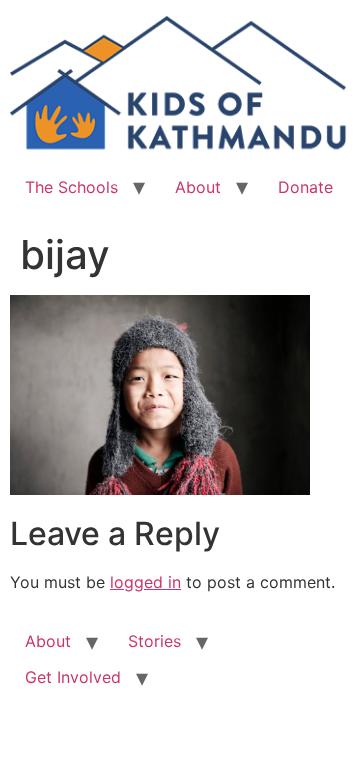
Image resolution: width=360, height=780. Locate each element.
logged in (145, 582)
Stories (154, 641)
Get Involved (73, 677)
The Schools (71, 187)
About (198, 187)
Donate (305, 187)
